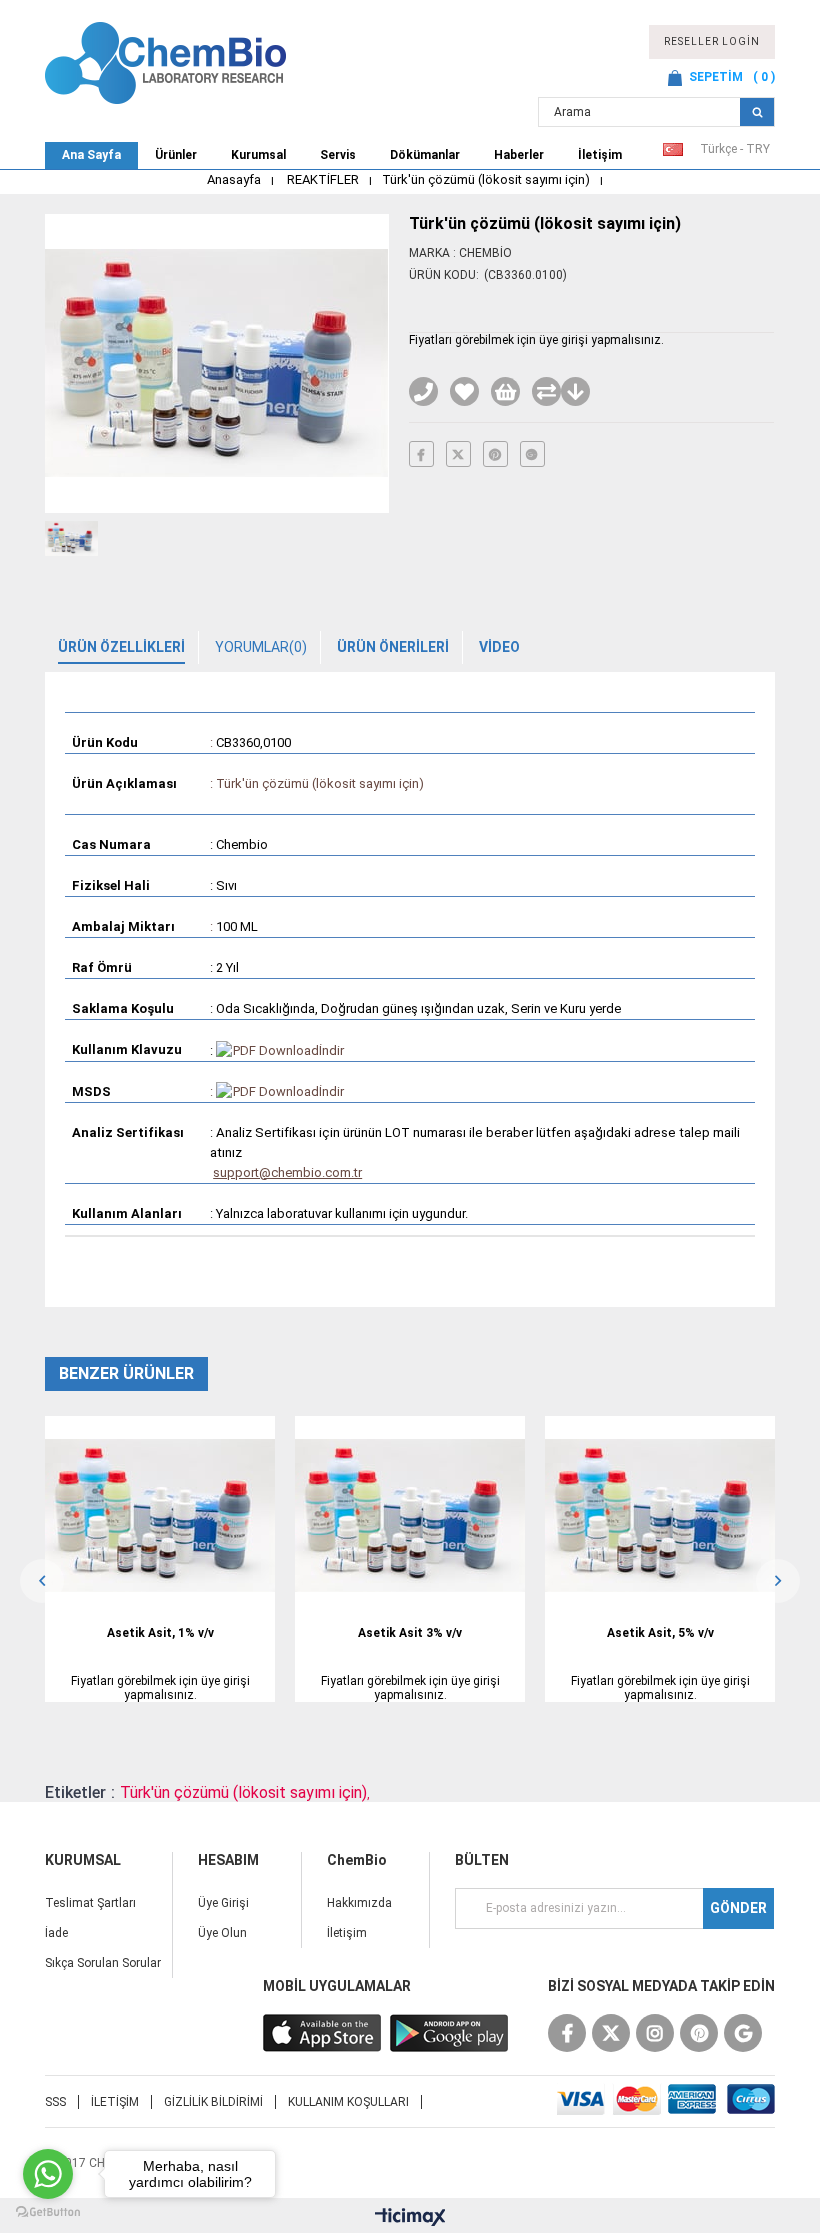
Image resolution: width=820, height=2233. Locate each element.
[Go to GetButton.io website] (48, 2212)
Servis (338, 155)
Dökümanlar (425, 155)
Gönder (738, 1908)
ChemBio (357, 1860)
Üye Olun (222, 1933)
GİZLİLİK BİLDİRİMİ (213, 2102)
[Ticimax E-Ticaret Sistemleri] (410, 2218)
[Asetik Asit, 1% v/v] (160, 1515)
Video (499, 647)
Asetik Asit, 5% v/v (660, 1633)
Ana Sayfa (91, 155)
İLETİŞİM (115, 2102)
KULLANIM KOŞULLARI (348, 2102)
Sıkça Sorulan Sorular (103, 1963)
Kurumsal (258, 155)
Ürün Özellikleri (121, 647)
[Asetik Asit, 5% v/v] (660, 1515)
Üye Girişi (223, 1903)
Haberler (519, 155)
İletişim (600, 155)
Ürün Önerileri (393, 647)
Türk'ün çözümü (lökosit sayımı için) (243, 1792)
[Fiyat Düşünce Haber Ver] (575, 391)
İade (56, 1933)
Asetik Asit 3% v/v (410, 1633)
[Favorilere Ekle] (464, 391)
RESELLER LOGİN (712, 41)
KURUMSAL (83, 1860)
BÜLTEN (482, 1860)
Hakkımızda (359, 1903)
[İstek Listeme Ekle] (505, 391)
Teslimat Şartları (90, 1903)
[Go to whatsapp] (48, 2174)
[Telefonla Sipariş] (423, 391)
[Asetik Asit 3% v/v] (410, 1515)
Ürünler (176, 155)
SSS (55, 2102)
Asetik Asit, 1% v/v (160, 1633)
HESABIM (228, 1860)
